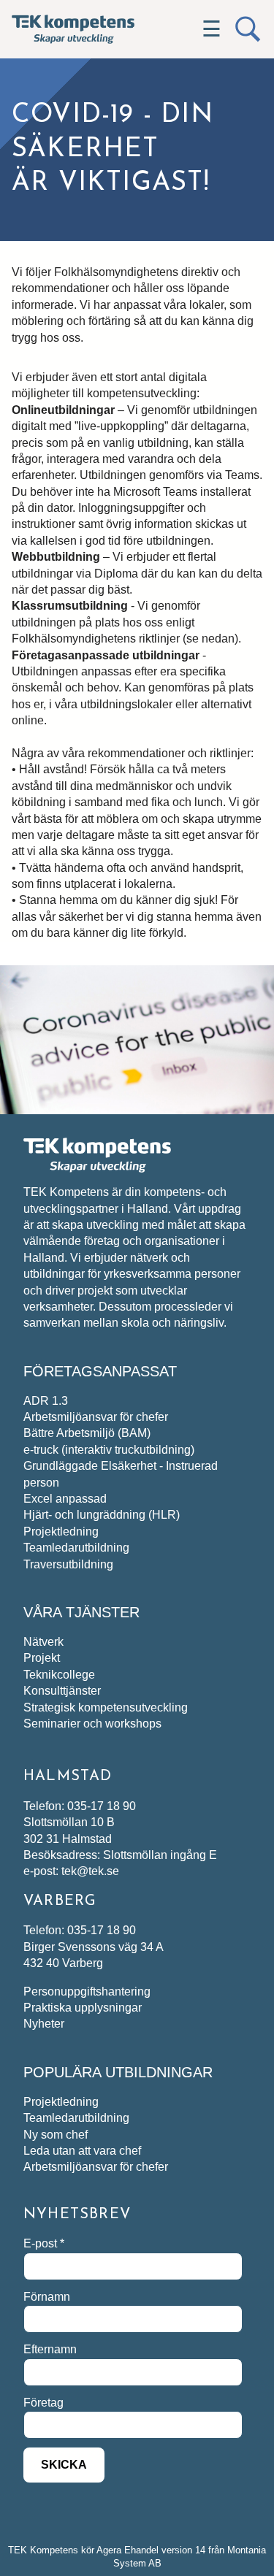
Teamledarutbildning (76, 1548)
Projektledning (61, 1532)
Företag (43, 2403)
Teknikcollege (59, 1675)
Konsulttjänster (62, 1691)
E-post (44, 2243)
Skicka (64, 2465)
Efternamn (50, 2349)
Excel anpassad (65, 1499)
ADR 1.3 (46, 1401)
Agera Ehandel (128, 2550)
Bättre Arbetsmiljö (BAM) (87, 1433)
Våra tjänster (81, 1612)
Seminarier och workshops (92, 1724)
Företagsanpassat (100, 1371)
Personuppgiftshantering (87, 1992)
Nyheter (44, 2024)
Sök (248, 29)
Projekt (42, 1658)
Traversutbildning (68, 1564)
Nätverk (43, 1642)
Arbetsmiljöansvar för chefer (96, 1417)
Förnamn (47, 2297)
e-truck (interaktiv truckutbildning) (109, 1450)
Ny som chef (56, 2135)
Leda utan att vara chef (82, 2151)
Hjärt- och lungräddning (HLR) (102, 1515)
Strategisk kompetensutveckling (106, 1707)
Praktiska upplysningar (83, 2008)
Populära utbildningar (118, 2072)
